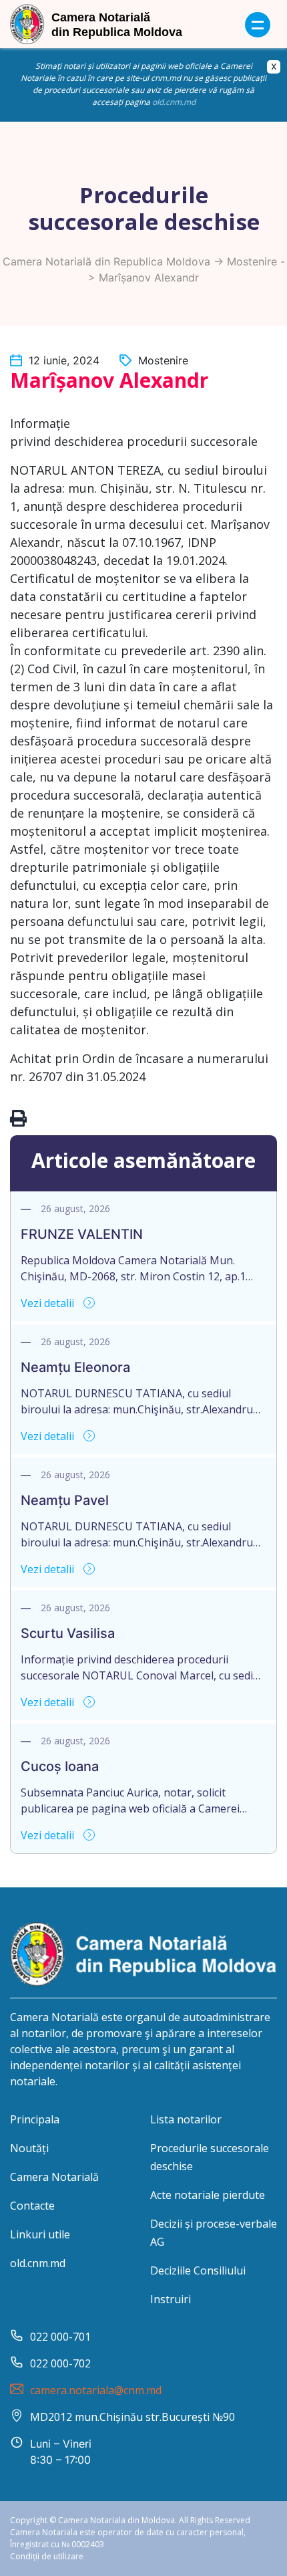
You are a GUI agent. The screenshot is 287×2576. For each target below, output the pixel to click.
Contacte (32, 2206)
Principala (35, 2119)
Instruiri (171, 2299)
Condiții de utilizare (47, 2556)
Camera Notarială (54, 2177)
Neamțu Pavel (65, 1500)
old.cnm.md (174, 102)
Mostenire (252, 261)
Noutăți (29, 2148)
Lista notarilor (186, 2119)
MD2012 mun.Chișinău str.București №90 (132, 2417)
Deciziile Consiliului (198, 2270)
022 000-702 (60, 2363)
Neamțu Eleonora (75, 1367)
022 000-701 (60, 2337)
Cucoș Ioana (60, 1766)
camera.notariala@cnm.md (96, 2390)
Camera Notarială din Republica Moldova (106, 261)
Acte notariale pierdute (208, 2195)
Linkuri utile (40, 2234)
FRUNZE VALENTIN (82, 1234)
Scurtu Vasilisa (68, 1633)
